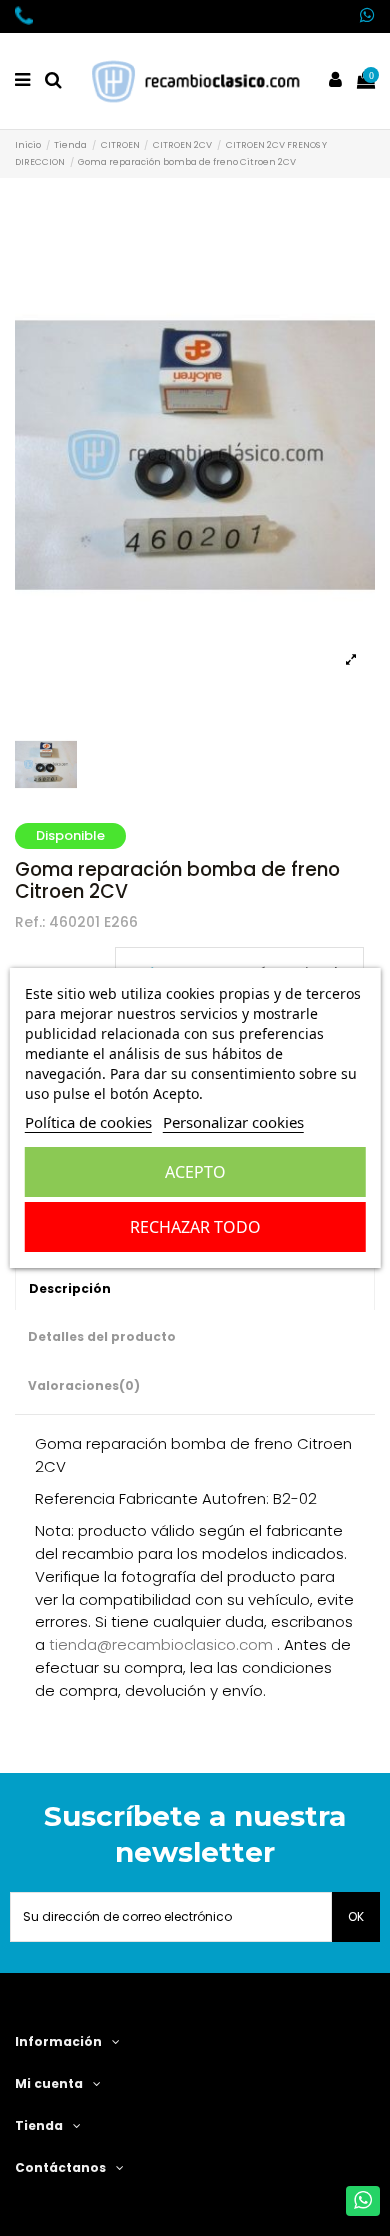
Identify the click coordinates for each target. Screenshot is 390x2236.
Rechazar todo (195, 1227)
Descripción (70, 1288)
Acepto (195, 1172)
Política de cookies (88, 1122)
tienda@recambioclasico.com (161, 1644)
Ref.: (30, 922)
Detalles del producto (102, 1336)
